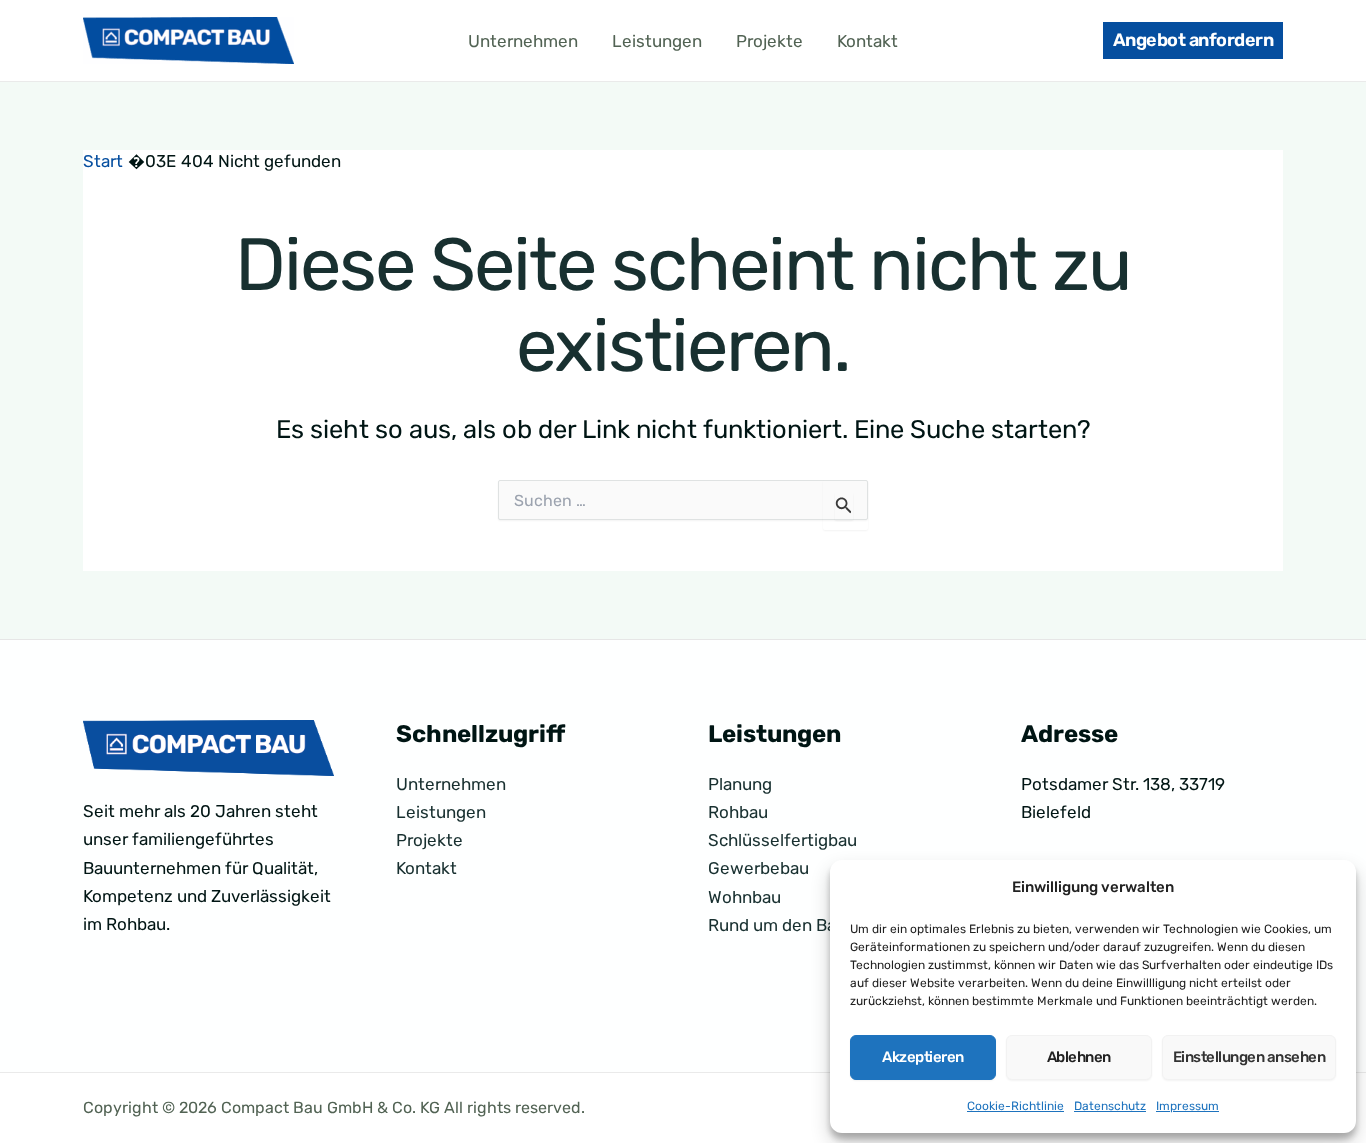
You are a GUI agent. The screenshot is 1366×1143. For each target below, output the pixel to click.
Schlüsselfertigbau (782, 840)
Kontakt (867, 41)
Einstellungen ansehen (1249, 1057)
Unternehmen (523, 41)
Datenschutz (1110, 1106)
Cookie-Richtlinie (1015, 1106)
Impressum (1187, 1106)
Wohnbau (744, 897)
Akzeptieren (923, 1057)
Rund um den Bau (777, 925)
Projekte (769, 41)
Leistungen (657, 41)
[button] (1193, 40)
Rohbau (738, 812)
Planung (740, 784)
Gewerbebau (758, 868)
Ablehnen (1079, 1057)
